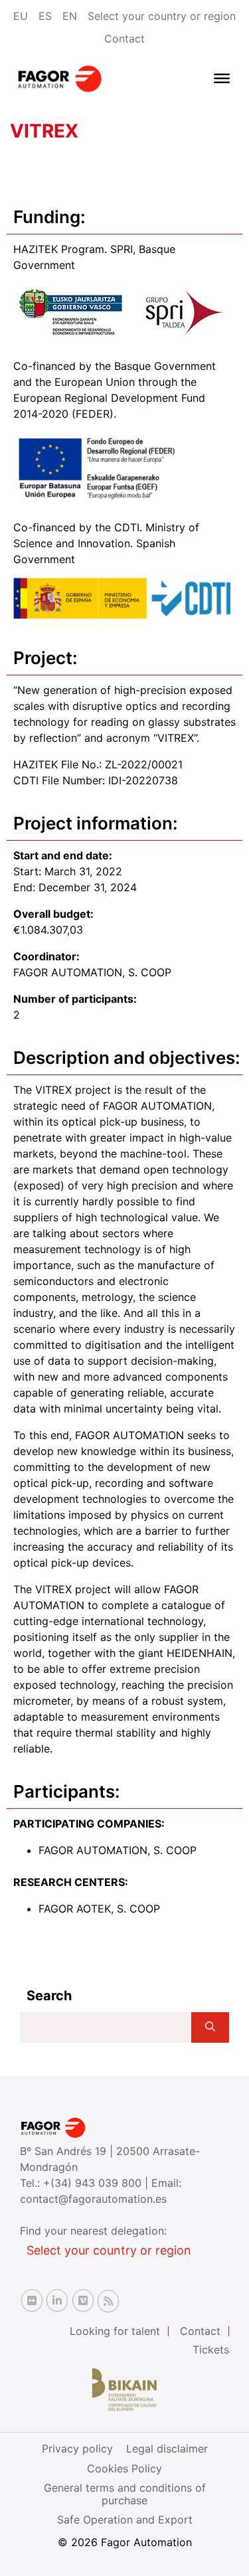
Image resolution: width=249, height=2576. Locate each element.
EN (70, 16)
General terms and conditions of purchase (125, 2494)
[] (210, 2027)
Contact (124, 39)
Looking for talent (115, 2331)
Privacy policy (77, 2448)
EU (21, 16)
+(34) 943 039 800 (94, 2183)
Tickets (211, 2350)
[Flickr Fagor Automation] (32, 2300)
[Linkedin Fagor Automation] (57, 2300)
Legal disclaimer (167, 2448)
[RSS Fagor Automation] (108, 2301)
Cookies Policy (124, 2468)
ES (45, 16)
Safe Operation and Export (125, 2520)
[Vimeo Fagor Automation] (83, 2300)
